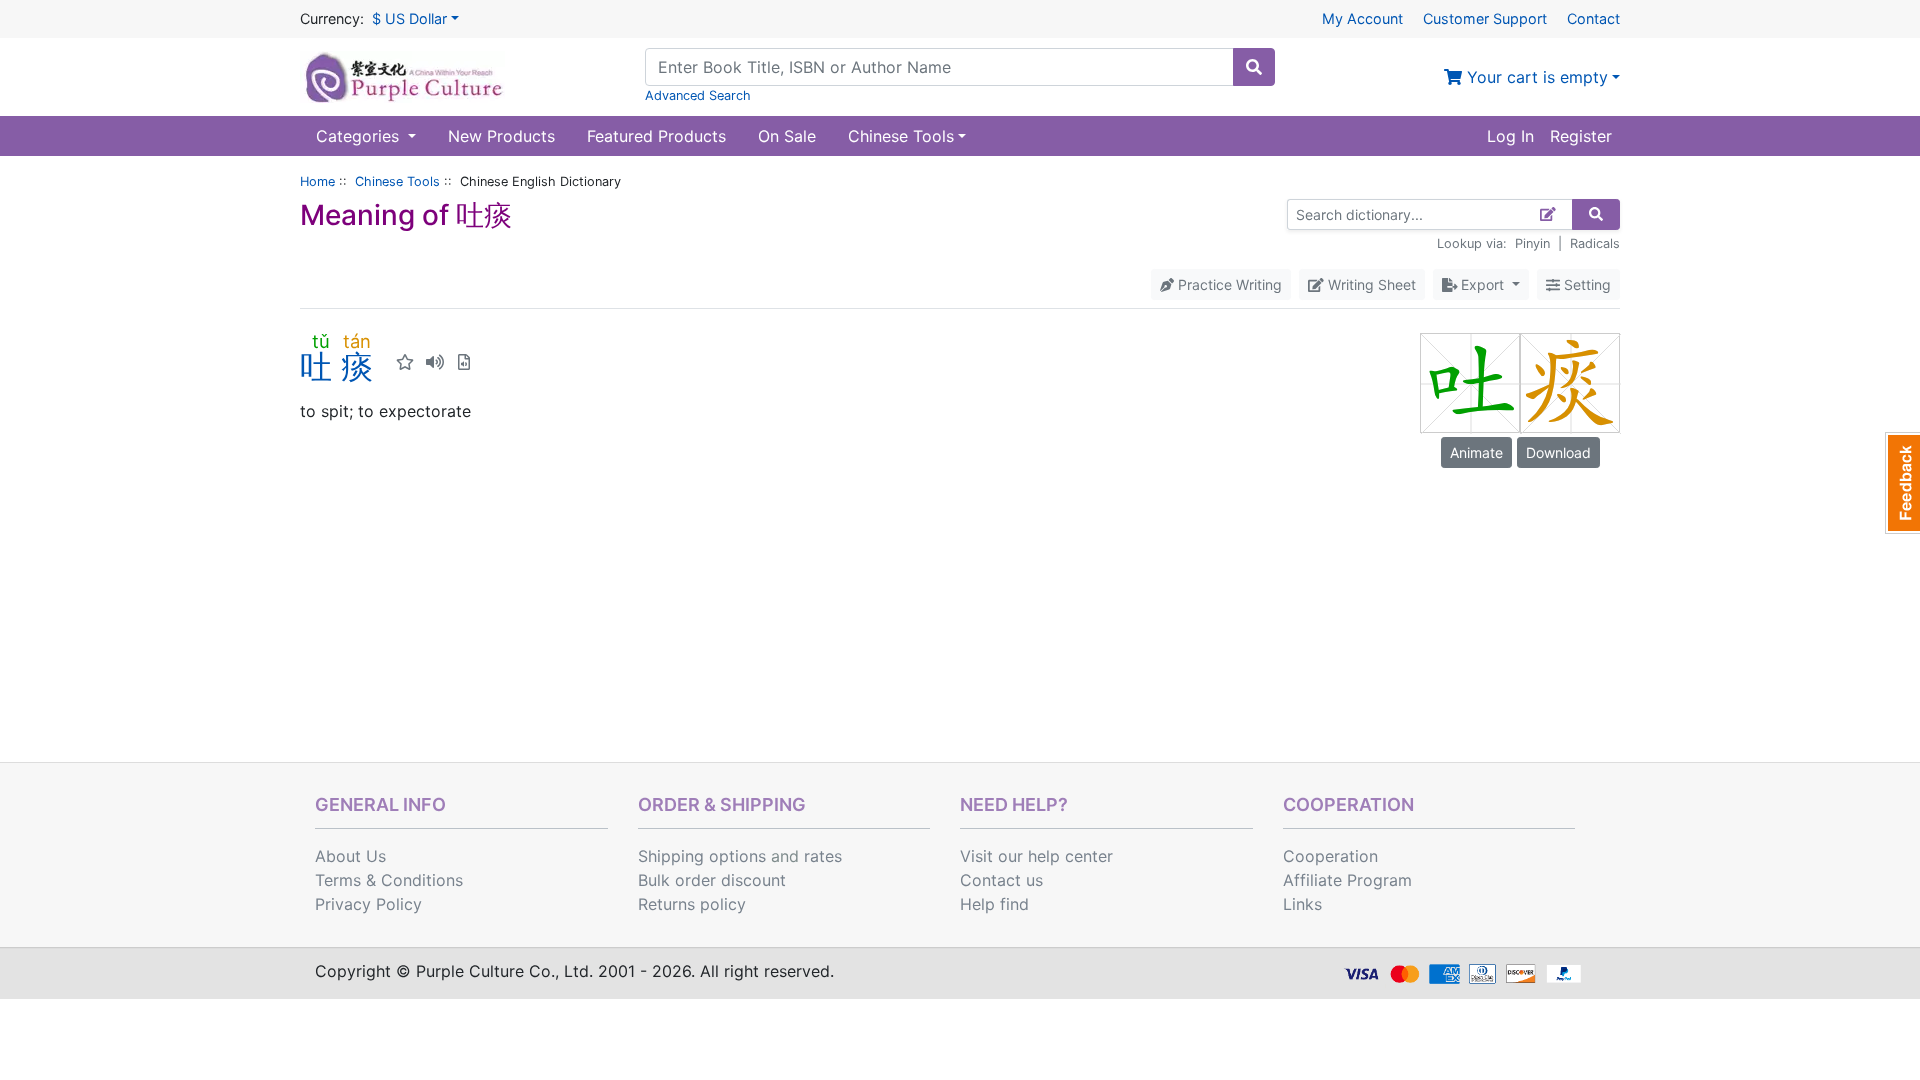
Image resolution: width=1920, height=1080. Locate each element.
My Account (1362, 18)
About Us (350, 856)
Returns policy (692, 904)
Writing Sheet (1370, 284)
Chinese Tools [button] (901, 136)
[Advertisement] (960, 612)
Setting (1585, 284)
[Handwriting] (1548, 214)
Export (1482, 284)
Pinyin (1532, 243)
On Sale (787, 136)
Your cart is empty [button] (1535, 77)
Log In (1510, 136)
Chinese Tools (397, 181)
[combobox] (939, 67)
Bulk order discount (712, 880)
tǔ (320, 341)
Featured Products (656, 136)
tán (357, 341)
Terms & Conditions (389, 880)
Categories (360, 136)
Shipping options (702, 856)
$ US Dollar (409, 18)
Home (317, 181)
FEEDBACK (1902, 483)
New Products (501, 136)
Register (1581, 136)
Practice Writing (1228, 284)
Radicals (1595, 243)
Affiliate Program (1347, 880)
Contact (1593, 18)
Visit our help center (1036, 856)
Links (1302, 904)
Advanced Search (698, 95)
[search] (1254, 67)
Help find (994, 904)
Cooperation (1330, 856)
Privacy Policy (368, 904)
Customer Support (1485, 18)
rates (823, 856)
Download (1558, 452)
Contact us (1001, 880)
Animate (1476, 452)
